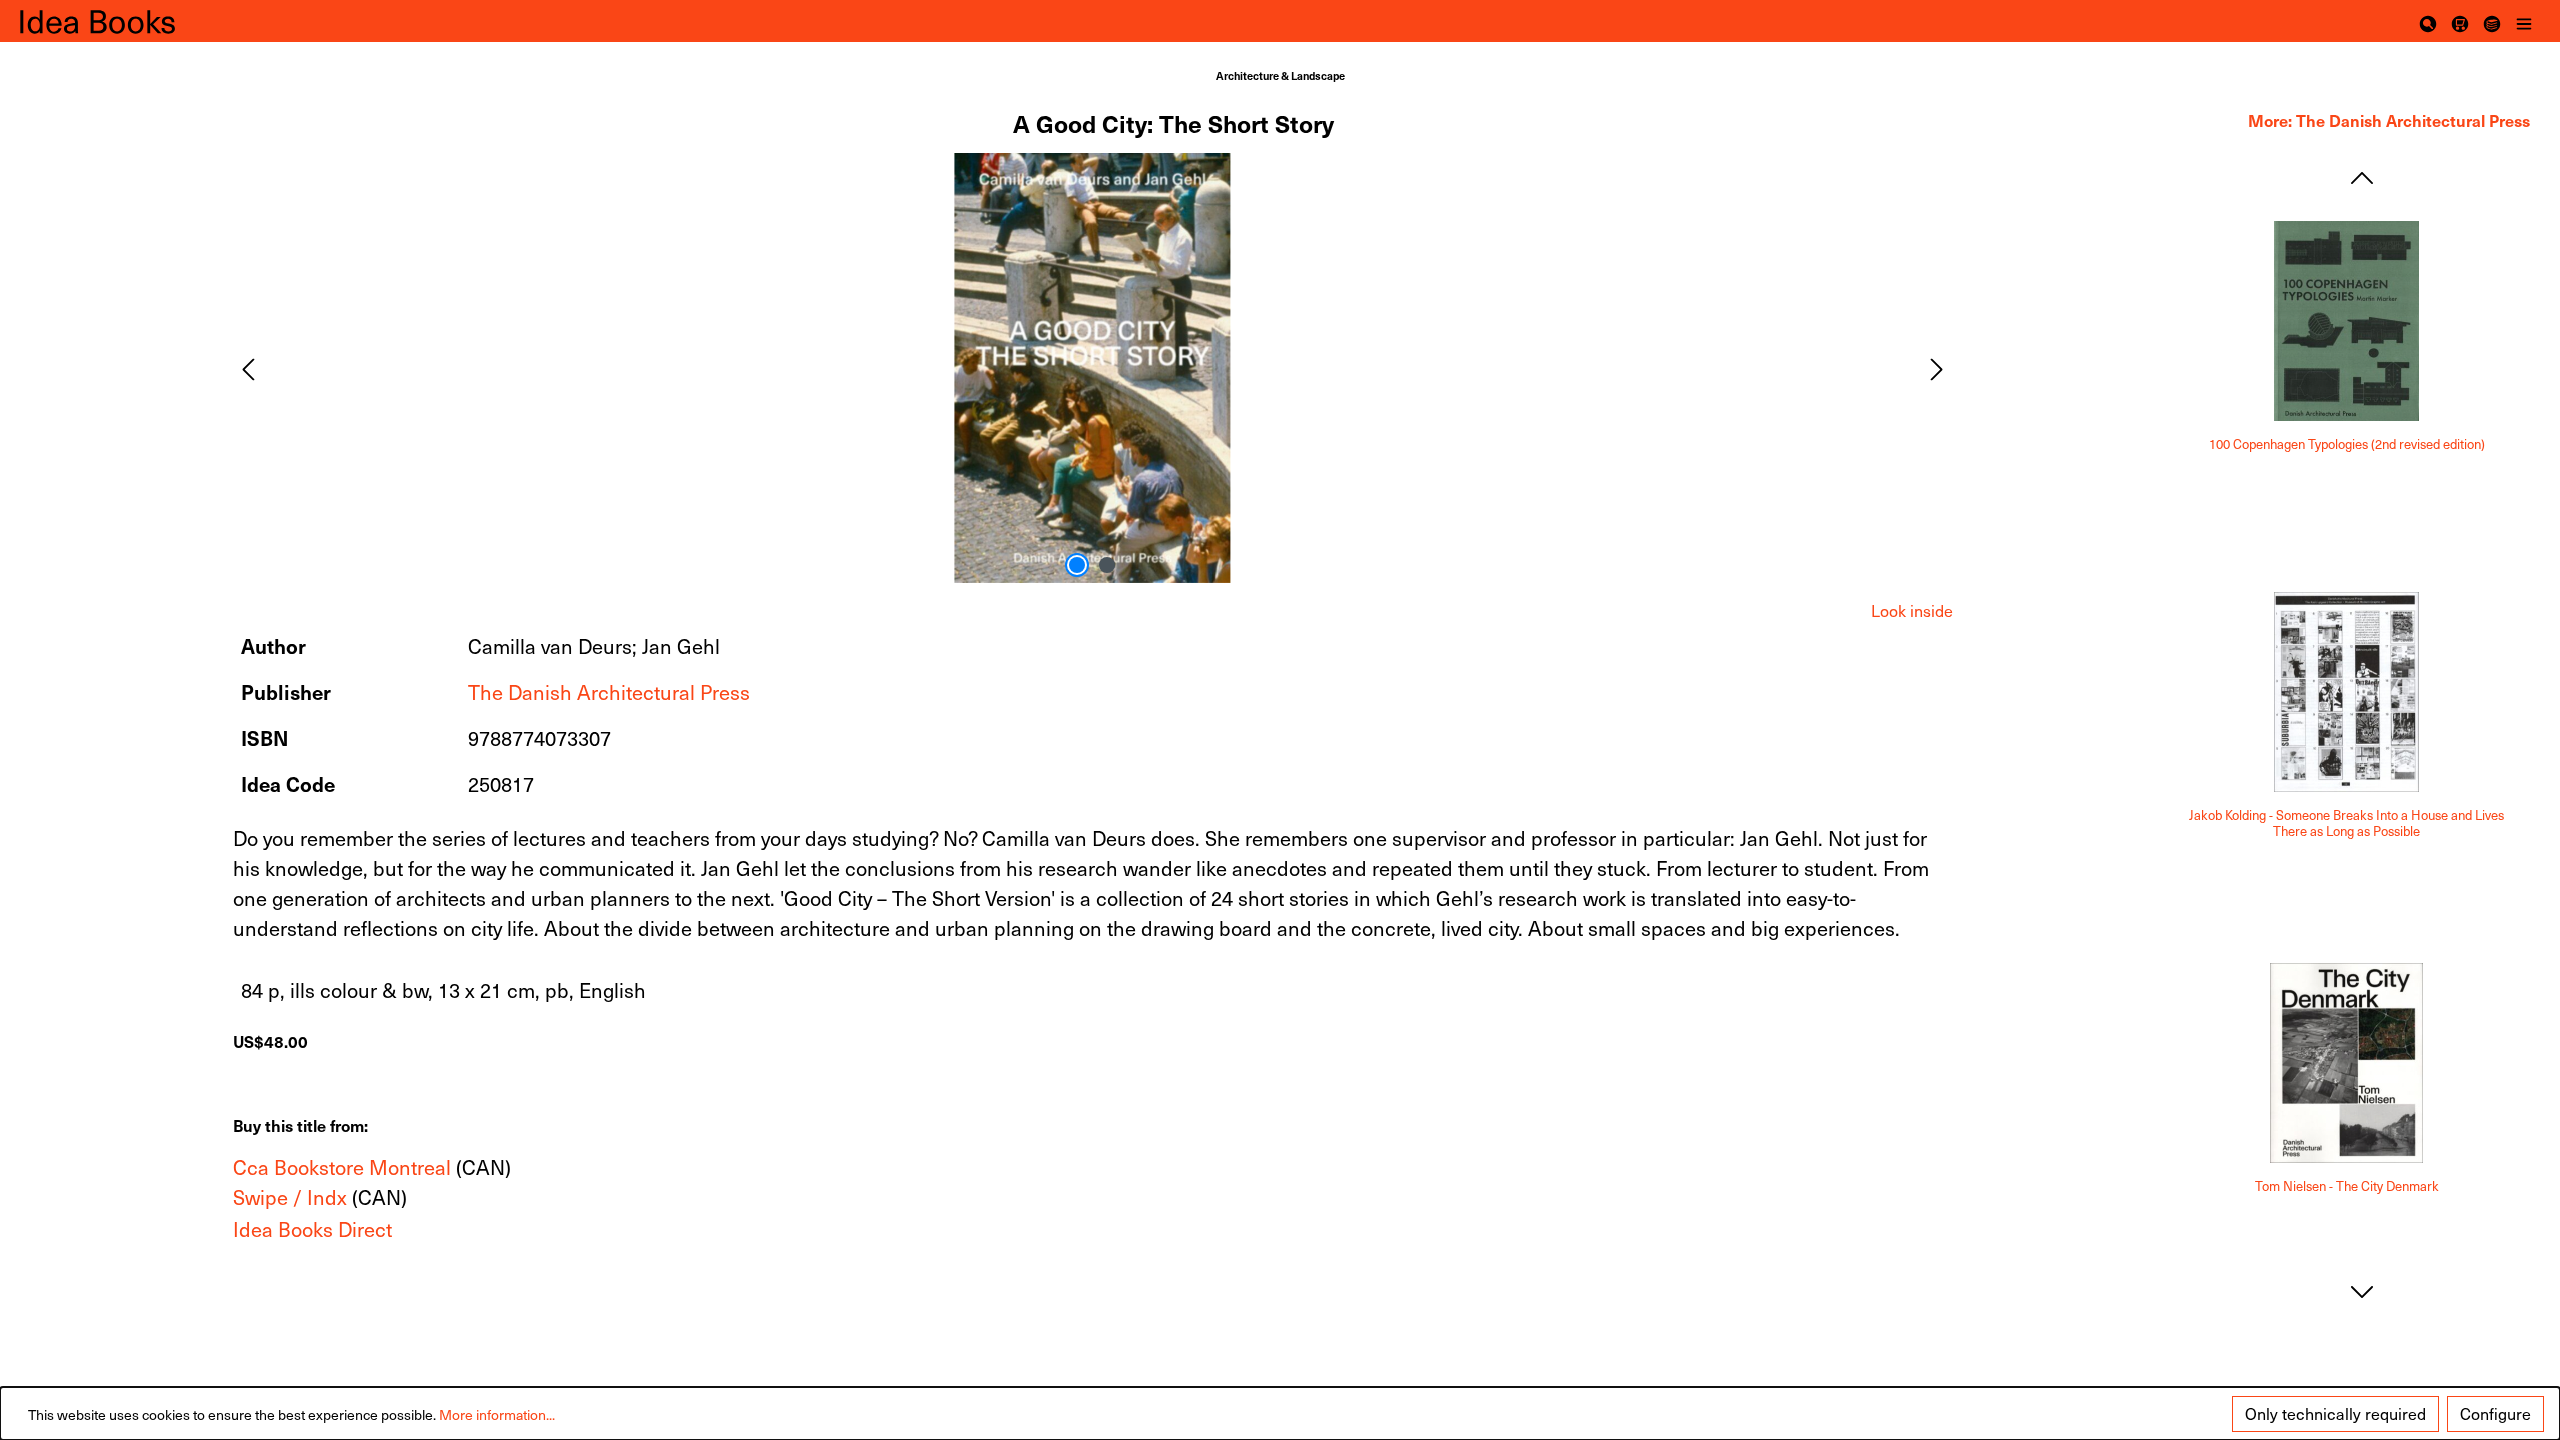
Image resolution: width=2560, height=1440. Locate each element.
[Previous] (248, 367)
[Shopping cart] (2460, 21)
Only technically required (2335, 1413)
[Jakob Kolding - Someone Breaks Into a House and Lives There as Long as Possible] (2346, 692)
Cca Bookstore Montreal (342, 1167)
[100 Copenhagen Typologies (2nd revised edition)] (2346, 321)
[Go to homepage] (120, 21)
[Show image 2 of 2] (1107, 565)
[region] (1093, 368)
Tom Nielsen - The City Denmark (2347, 1186)
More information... (497, 1414)
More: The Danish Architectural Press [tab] (2389, 120)
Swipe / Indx (290, 1197)
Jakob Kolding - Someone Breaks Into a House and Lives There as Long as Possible (2346, 823)
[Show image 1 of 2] (1077, 565)
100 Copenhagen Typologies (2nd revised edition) (2347, 444)
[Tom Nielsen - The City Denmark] (2346, 1063)
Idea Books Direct (312, 1229)
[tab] (1912, 610)
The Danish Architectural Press (609, 692)
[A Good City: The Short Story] (1092, 368)
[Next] (1937, 367)
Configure (2495, 1413)
